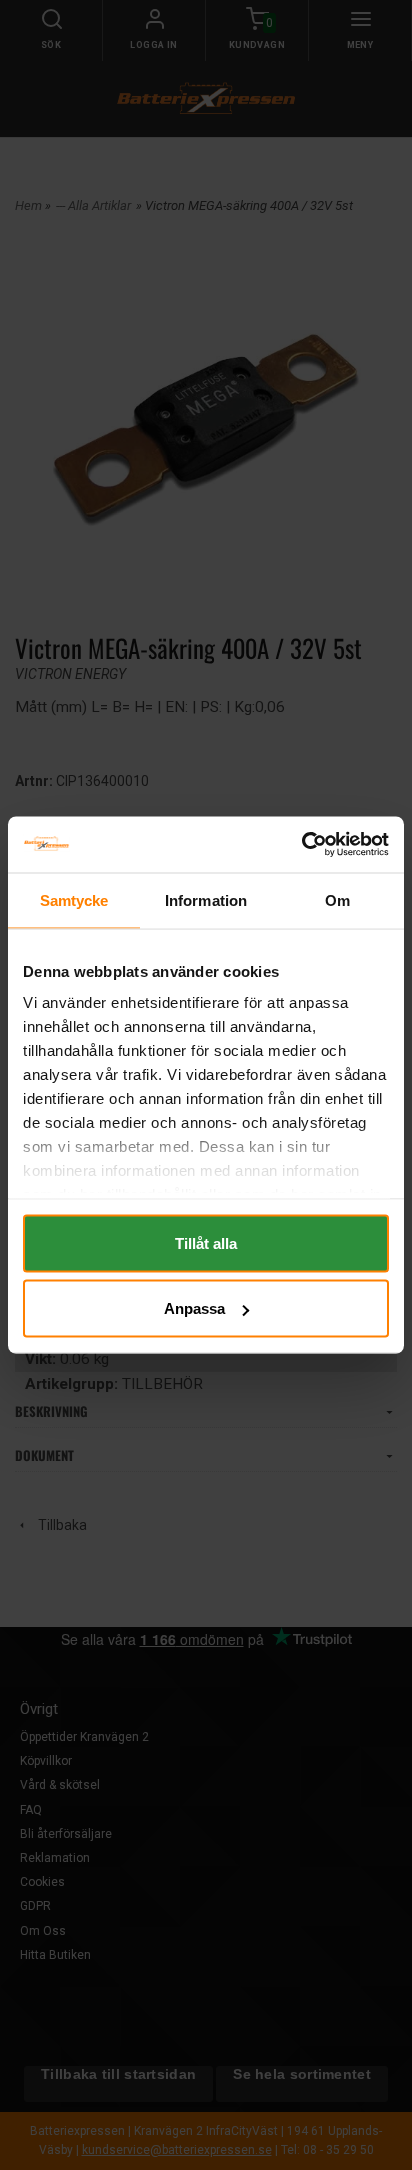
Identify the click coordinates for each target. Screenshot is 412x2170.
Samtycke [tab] (74, 899)
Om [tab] (337, 899)
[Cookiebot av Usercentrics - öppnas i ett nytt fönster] (301, 845)
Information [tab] (206, 899)
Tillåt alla (206, 1242)
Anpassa (194, 1308)
